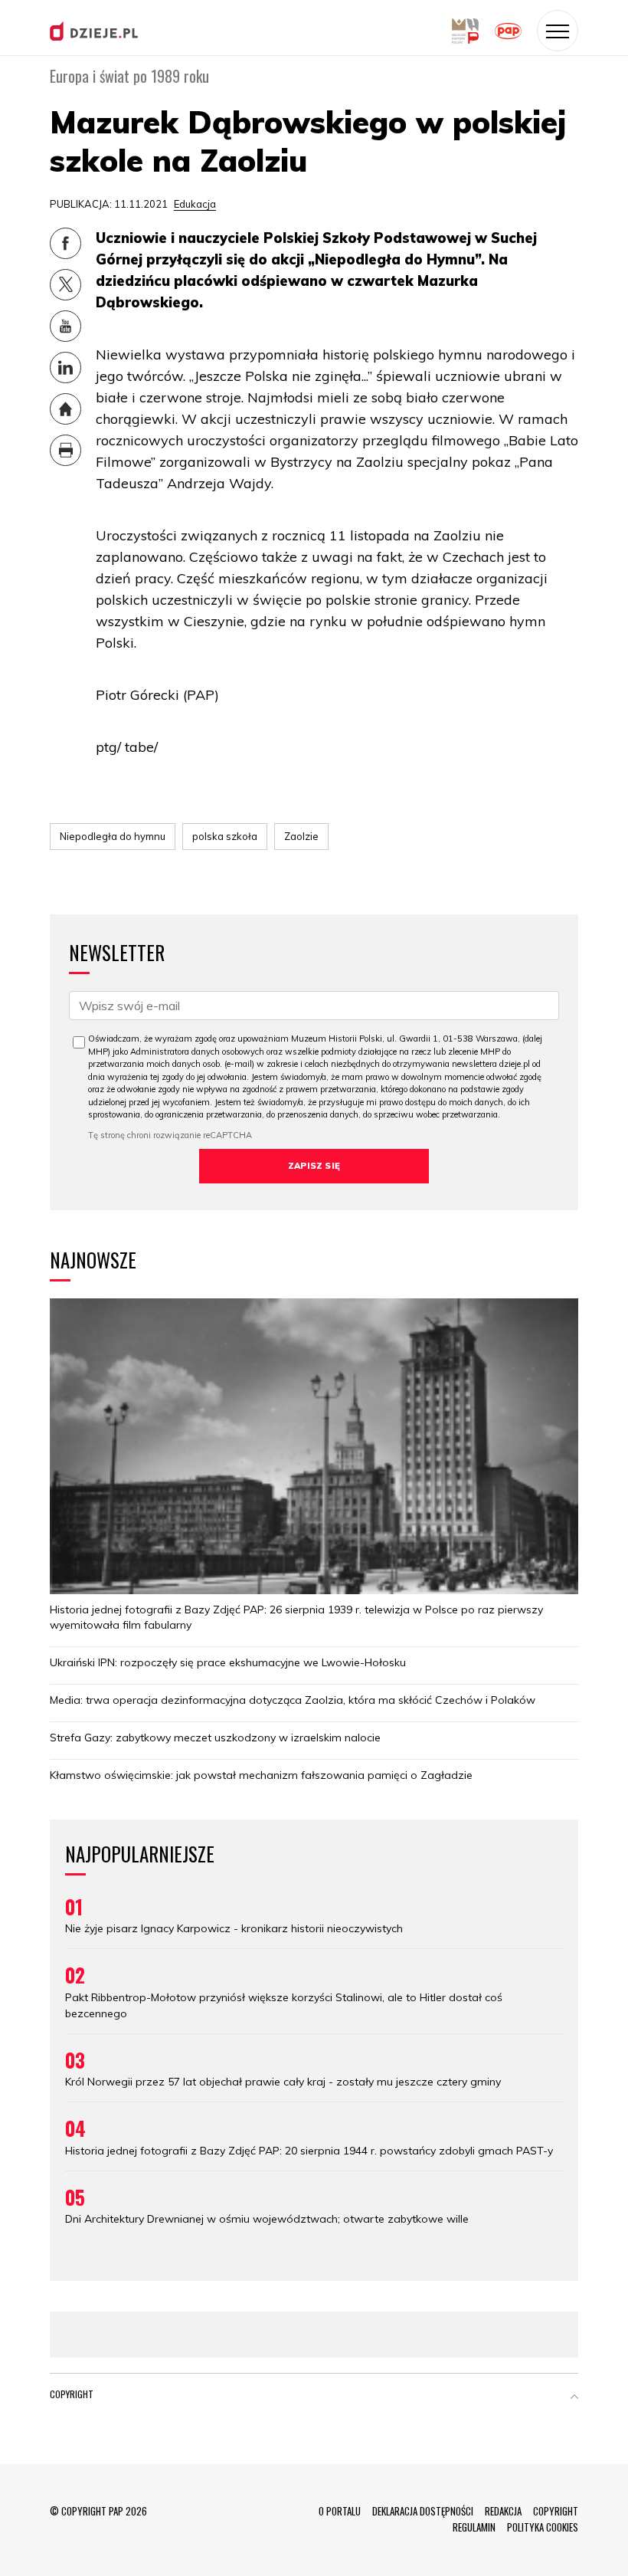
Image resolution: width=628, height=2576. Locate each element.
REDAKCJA (503, 2511)
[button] (574, 2397)
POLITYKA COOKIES (543, 2527)
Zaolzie (301, 836)
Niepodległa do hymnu (113, 836)
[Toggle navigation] (558, 31)
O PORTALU (340, 2511)
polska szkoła (225, 836)
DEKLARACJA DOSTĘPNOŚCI (423, 2511)
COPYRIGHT (556, 2511)
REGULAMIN (474, 2527)
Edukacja (195, 204)
